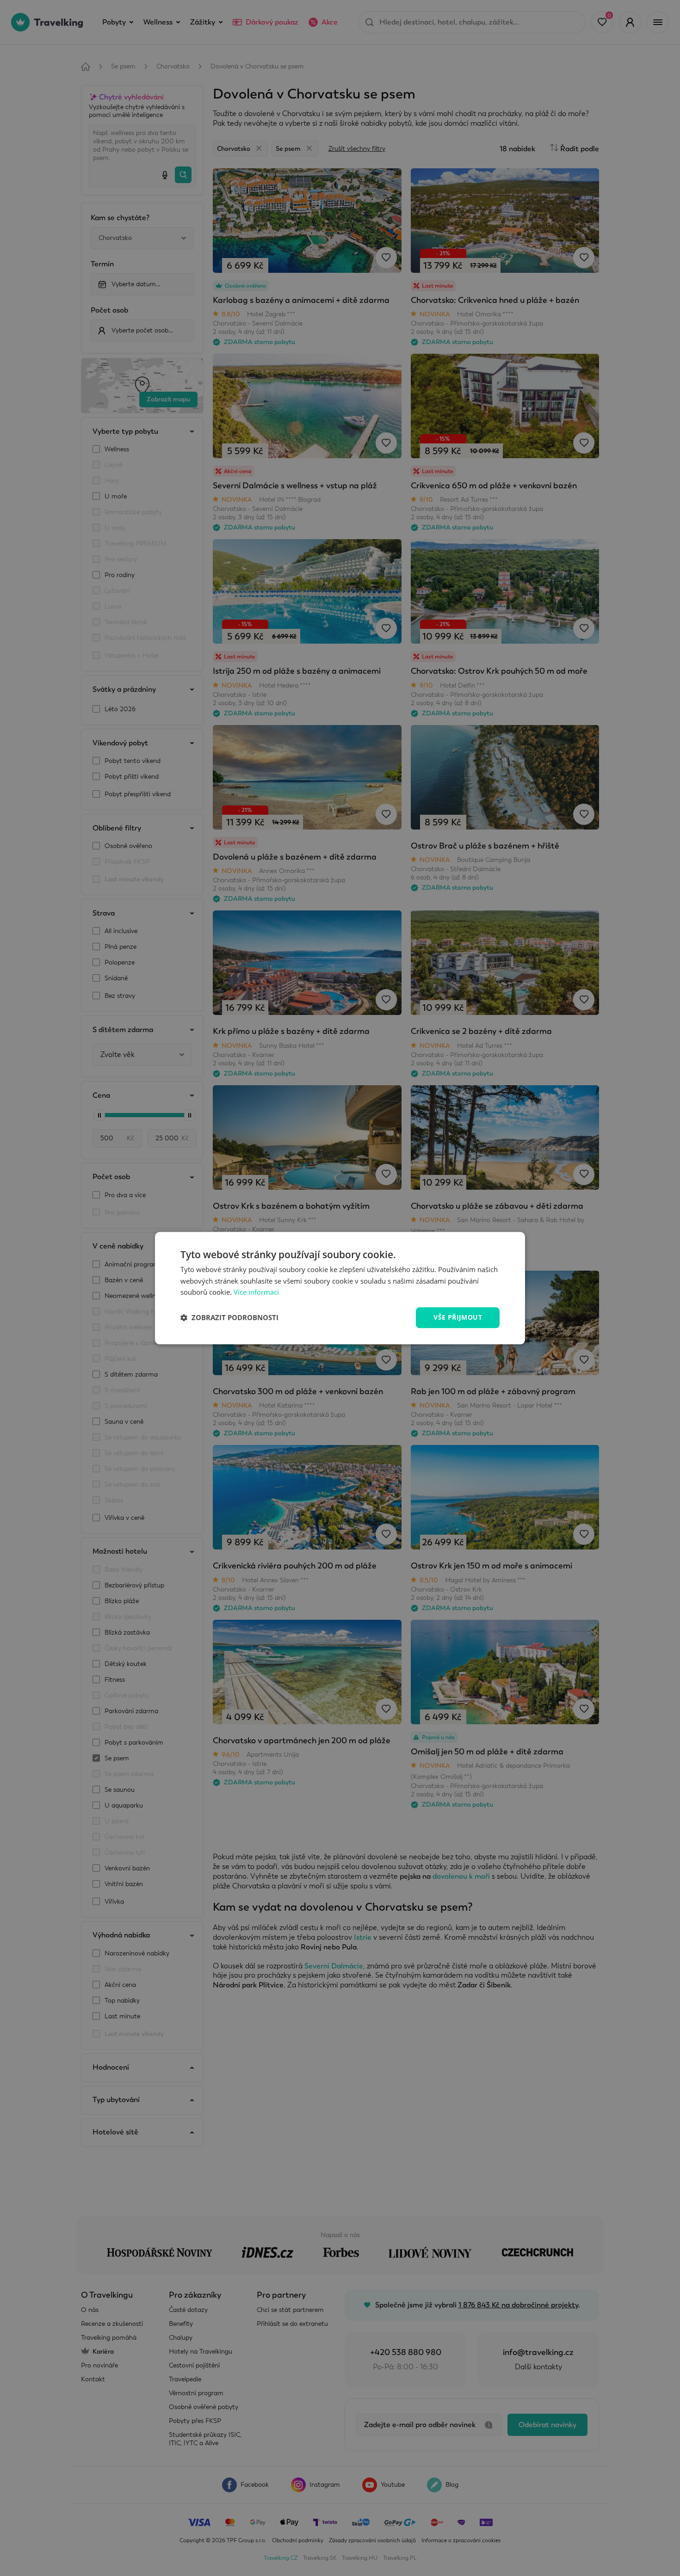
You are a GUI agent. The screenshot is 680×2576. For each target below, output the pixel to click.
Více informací (256, 1292)
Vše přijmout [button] (458, 1317)
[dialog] (340, 1288)
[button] (229, 1318)
